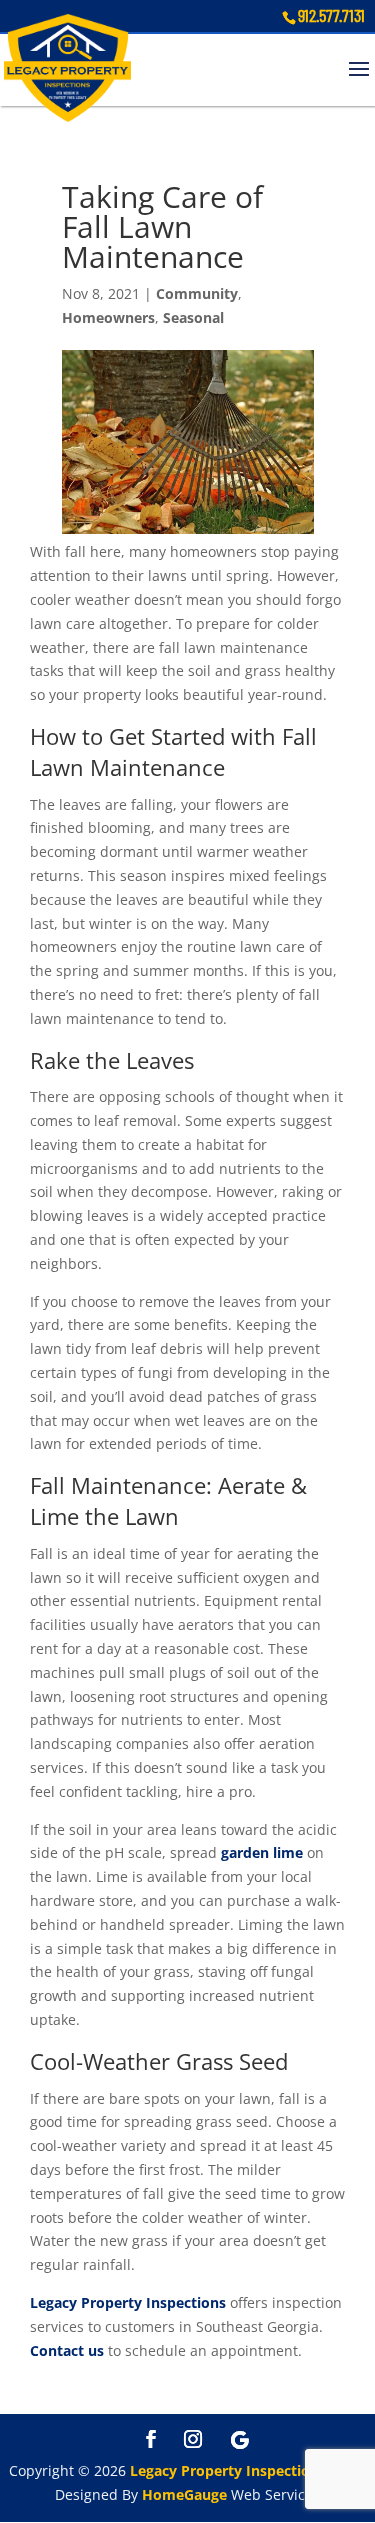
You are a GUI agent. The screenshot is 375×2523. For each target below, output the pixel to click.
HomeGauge (184, 2494)
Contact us (67, 2350)
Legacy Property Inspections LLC (242, 2470)
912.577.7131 (331, 15)
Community (197, 293)
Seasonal (193, 317)
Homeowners (108, 317)
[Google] (240, 2440)
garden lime (262, 1852)
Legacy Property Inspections (128, 2302)
